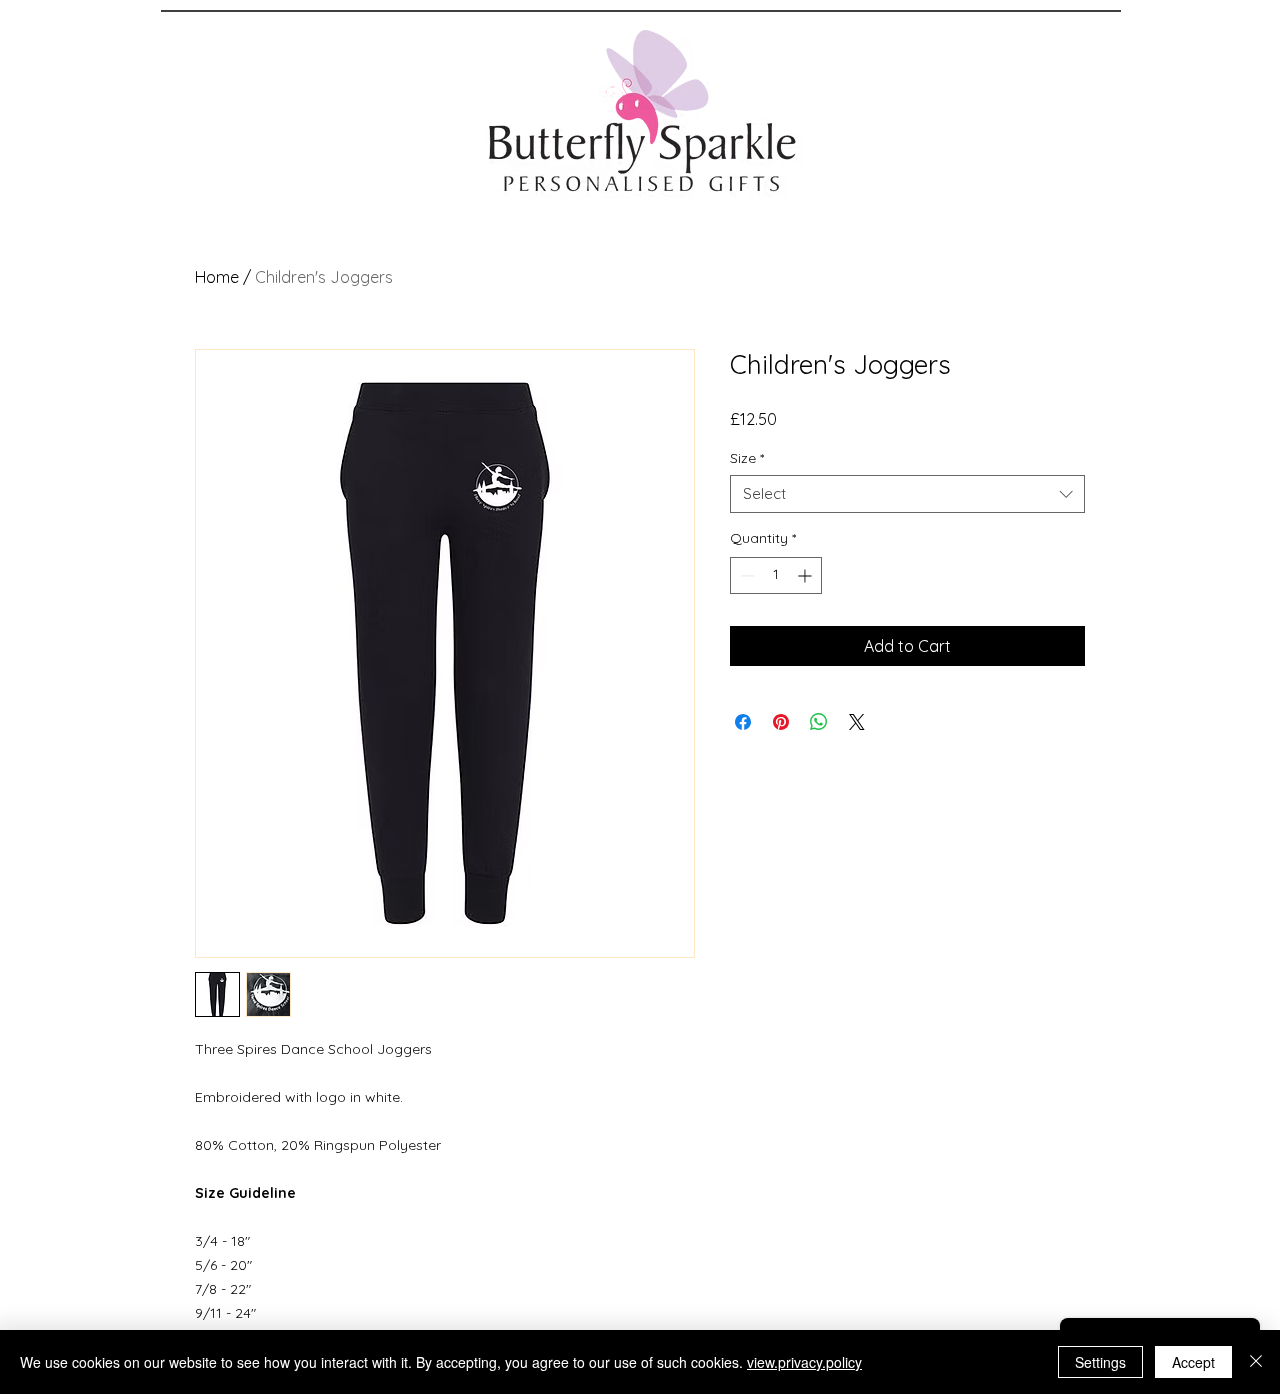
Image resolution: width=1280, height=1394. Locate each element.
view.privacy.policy (804, 1362)
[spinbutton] (776, 575)
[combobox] (907, 494)
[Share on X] (857, 722)
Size (747, 458)
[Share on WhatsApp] (819, 722)
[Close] (1256, 1362)
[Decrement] (745, 575)
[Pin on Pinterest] (781, 722)
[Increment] (806, 575)
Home (217, 277)
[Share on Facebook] (743, 722)
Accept (1193, 1362)
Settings (1100, 1362)
